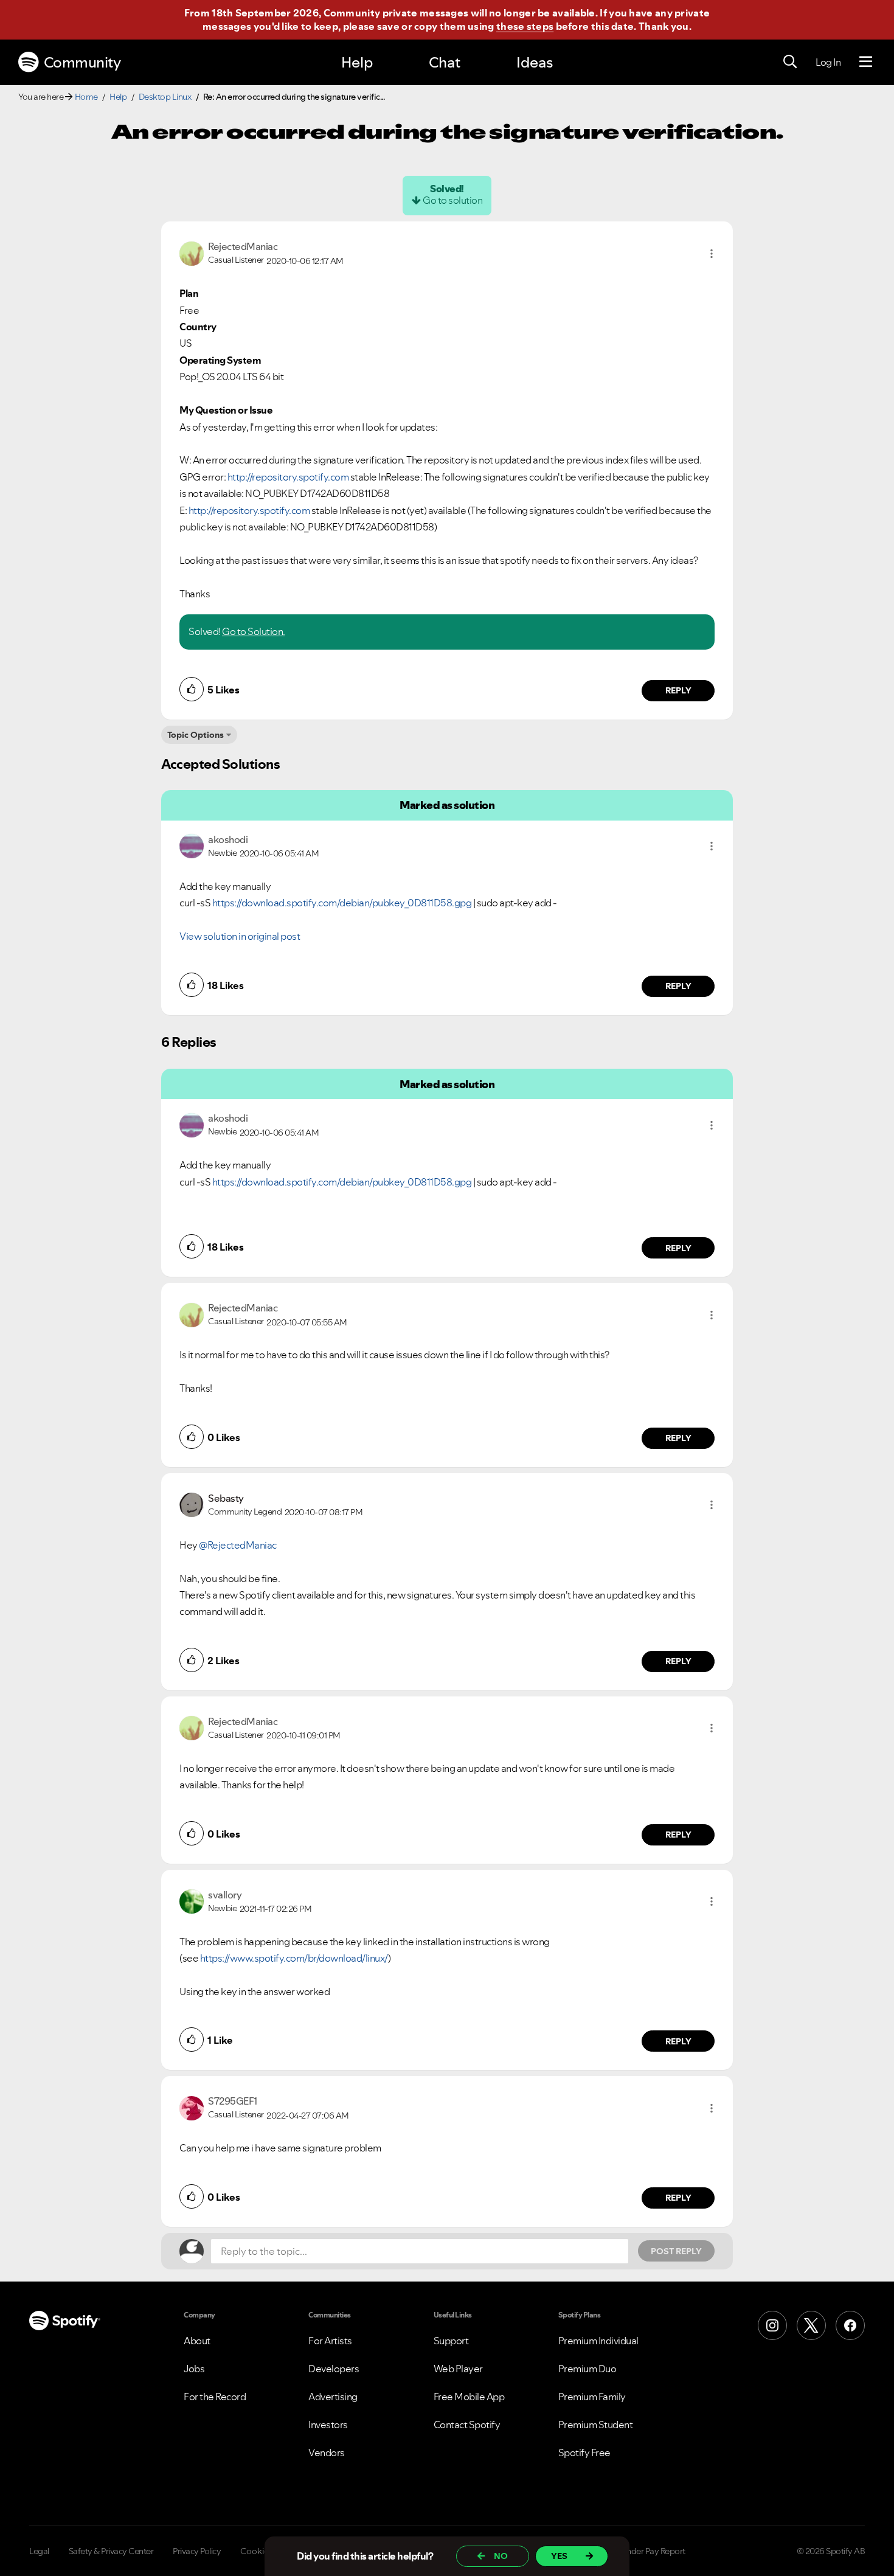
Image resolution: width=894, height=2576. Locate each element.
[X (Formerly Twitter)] (811, 2325)
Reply (678, 690)
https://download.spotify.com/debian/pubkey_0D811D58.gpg (342, 903)
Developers (334, 2369)
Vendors (327, 2453)
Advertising (333, 2397)
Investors (328, 2425)
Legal (39, 2551)
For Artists (330, 2341)
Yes (559, 2556)
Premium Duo (587, 2369)
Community (82, 62)
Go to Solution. (254, 631)
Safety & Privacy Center (111, 2551)
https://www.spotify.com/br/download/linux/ (294, 1958)
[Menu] (866, 62)
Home (86, 97)
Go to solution (452, 200)
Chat (445, 62)
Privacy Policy (197, 2551)
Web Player (458, 2369)
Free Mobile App (469, 2397)
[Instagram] (772, 2325)
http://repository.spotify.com (288, 477)
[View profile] (192, 252)
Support (451, 2341)
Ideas (535, 62)
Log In (828, 62)
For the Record (215, 2397)
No (501, 2556)
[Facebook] (850, 2325)
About (197, 2341)
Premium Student (596, 2425)
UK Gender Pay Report (644, 2551)
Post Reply (676, 2251)
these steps (525, 26)
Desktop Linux (165, 97)
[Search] (790, 62)
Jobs (194, 2369)
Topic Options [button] (196, 735)
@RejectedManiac (238, 1545)
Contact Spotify (467, 2425)
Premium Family (592, 2397)
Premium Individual (598, 2341)
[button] (712, 254)
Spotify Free (584, 2453)
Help (357, 62)
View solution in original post (240, 936)
